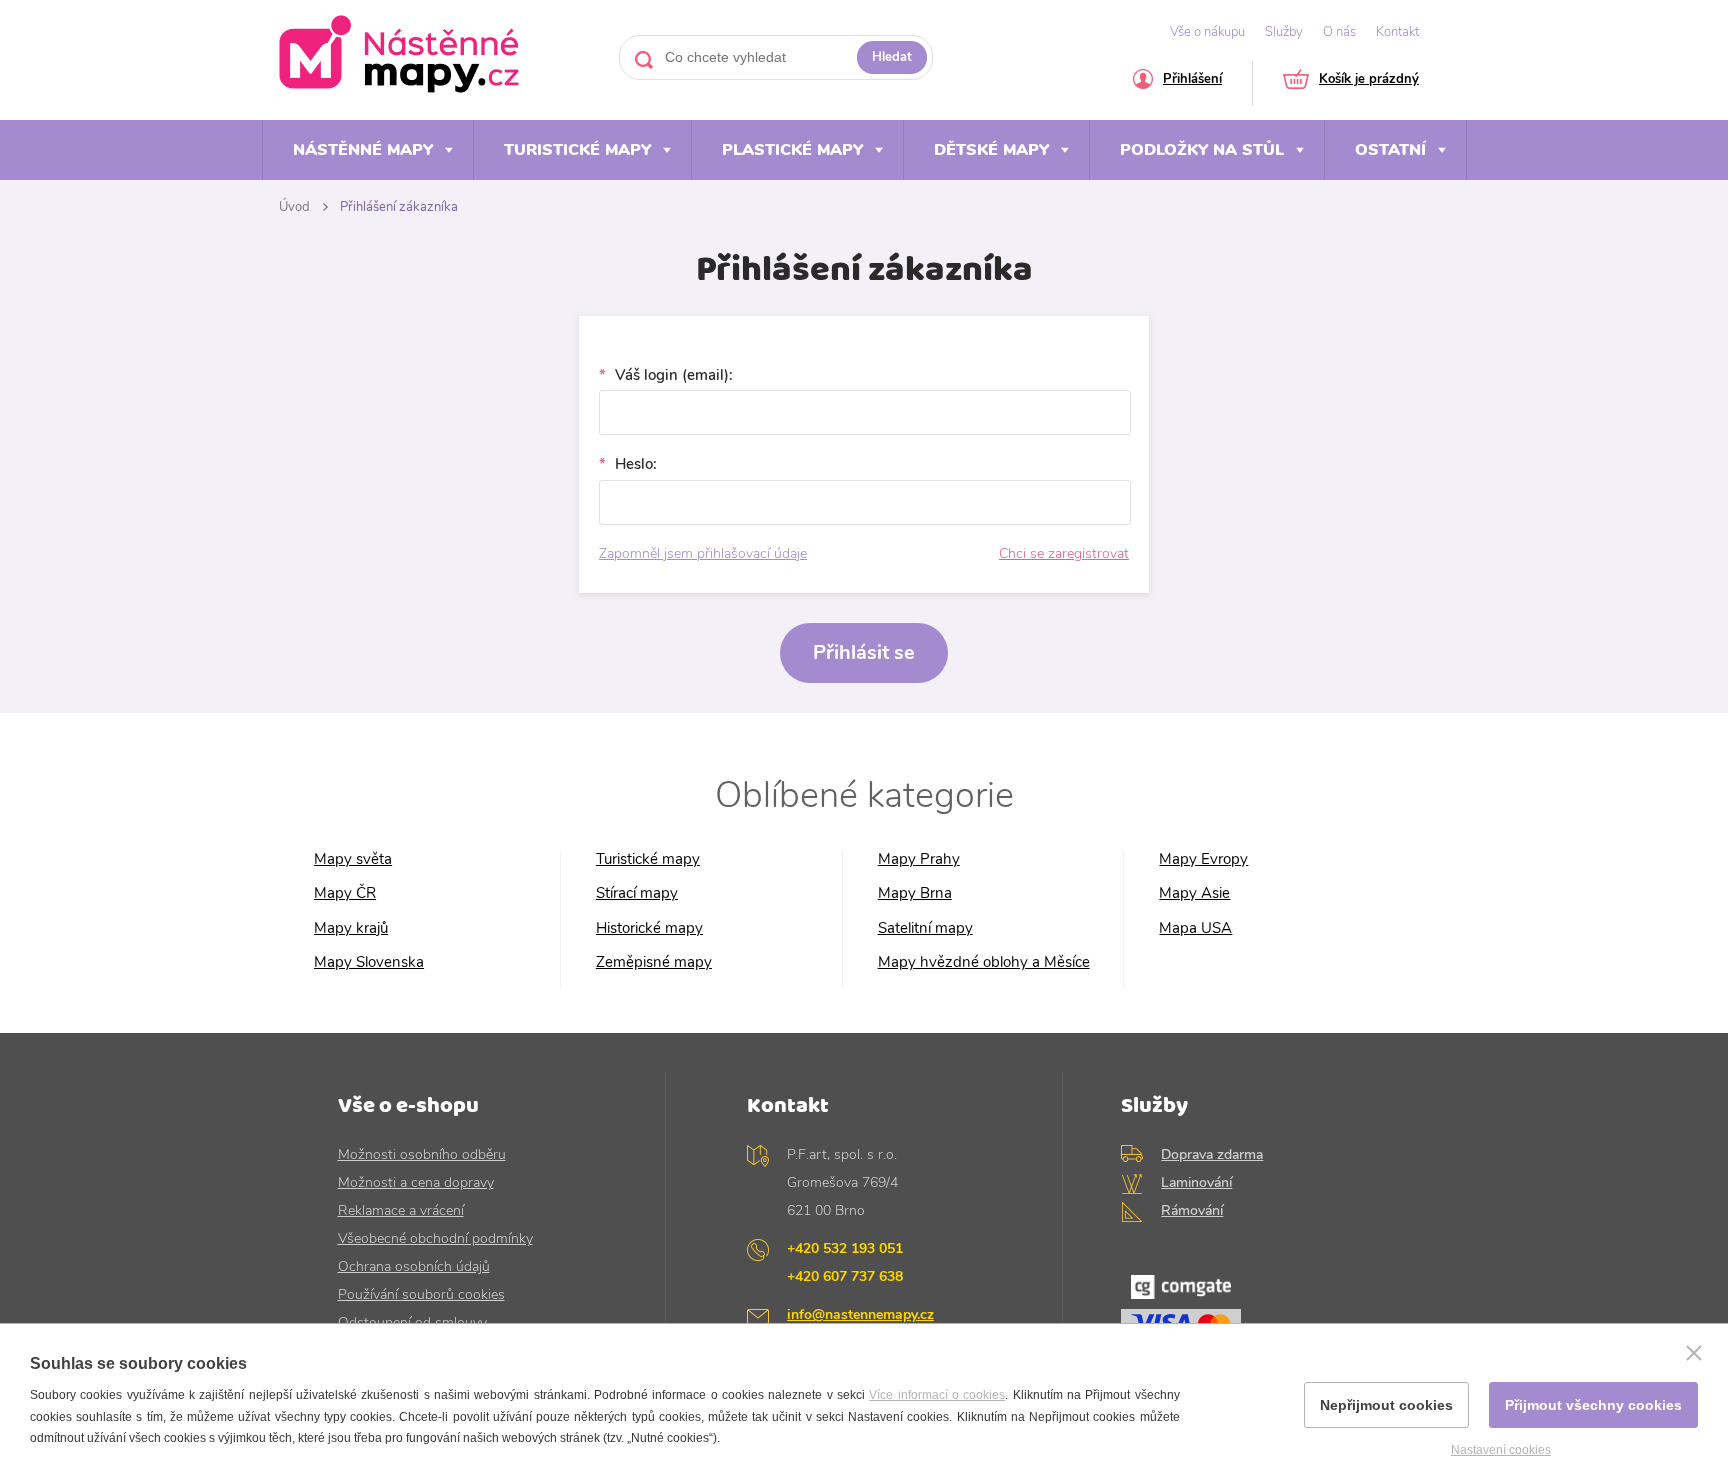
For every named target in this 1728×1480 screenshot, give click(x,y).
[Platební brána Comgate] (1255, 1314)
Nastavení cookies (1501, 1450)
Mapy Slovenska (369, 962)
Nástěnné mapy (363, 150)
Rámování (1192, 1210)
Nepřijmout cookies (1386, 1405)
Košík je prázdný (1369, 80)
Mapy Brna (915, 893)
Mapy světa (353, 859)
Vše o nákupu (1207, 32)
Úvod (294, 207)
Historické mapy (649, 928)
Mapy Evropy (1203, 859)
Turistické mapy (577, 150)
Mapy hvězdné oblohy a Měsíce (984, 962)
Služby (1284, 32)
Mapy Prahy (919, 859)
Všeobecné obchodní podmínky (435, 1238)
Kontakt (1397, 32)
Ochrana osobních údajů (414, 1266)
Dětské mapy (991, 150)
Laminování (1196, 1182)
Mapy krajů (351, 928)
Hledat (892, 57)
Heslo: (634, 464)
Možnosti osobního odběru (422, 1154)
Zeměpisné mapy (654, 962)
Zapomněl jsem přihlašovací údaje (703, 554)
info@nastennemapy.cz (860, 1314)
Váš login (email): (672, 375)
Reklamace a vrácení (401, 1210)
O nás (1339, 32)
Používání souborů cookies (421, 1294)
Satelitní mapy (925, 928)
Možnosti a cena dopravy (416, 1182)
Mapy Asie (1194, 893)
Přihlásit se (864, 652)
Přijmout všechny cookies (1593, 1405)
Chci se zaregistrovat (1064, 554)
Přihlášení (1192, 80)
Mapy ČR (345, 893)
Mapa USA (1195, 928)
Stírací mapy (637, 893)
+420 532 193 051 (845, 1248)
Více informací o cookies (937, 1395)
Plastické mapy (792, 150)
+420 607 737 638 (845, 1276)
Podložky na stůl (1202, 150)
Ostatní (1390, 150)
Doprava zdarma (1212, 1154)
